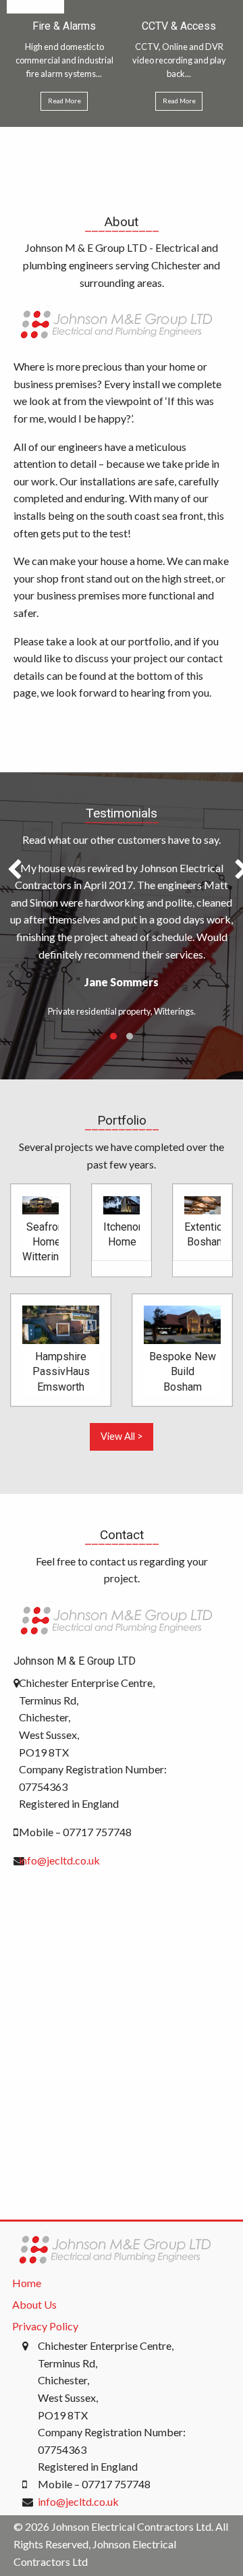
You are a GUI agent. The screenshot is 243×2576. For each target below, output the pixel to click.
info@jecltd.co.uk (59, 1860)
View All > (122, 1436)
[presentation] (15, 870)
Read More (64, 101)
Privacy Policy (45, 2326)
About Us (34, 2304)
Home (27, 2283)
